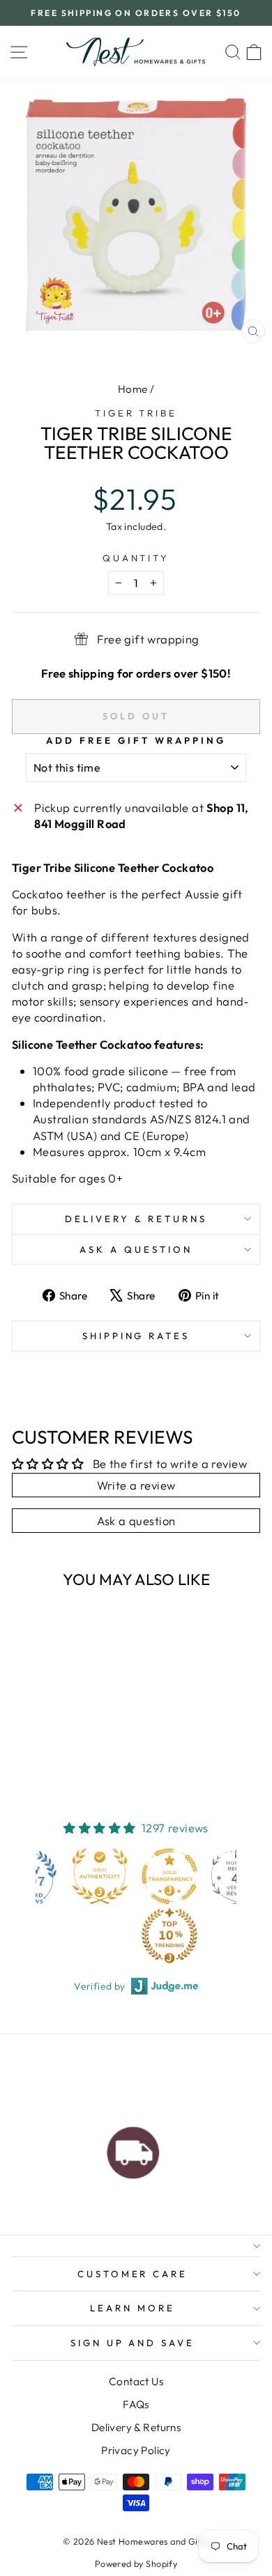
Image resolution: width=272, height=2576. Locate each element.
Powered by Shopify (136, 2563)
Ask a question (136, 1249)
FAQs (136, 2404)
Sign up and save (133, 2343)
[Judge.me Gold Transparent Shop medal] (103, 1876)
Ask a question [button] (136, 1521)
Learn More (133, 2308)
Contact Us (136, 2381)
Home (133, 389)
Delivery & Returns (136, 1219)
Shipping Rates (136, 1336)
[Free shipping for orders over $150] (133, 2149)
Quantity (136, 558)
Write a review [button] (136, 1485)
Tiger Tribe (136, 413)
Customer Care (133, 2274)
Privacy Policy (136, 2450)
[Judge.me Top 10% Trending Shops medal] (103, 1935)
